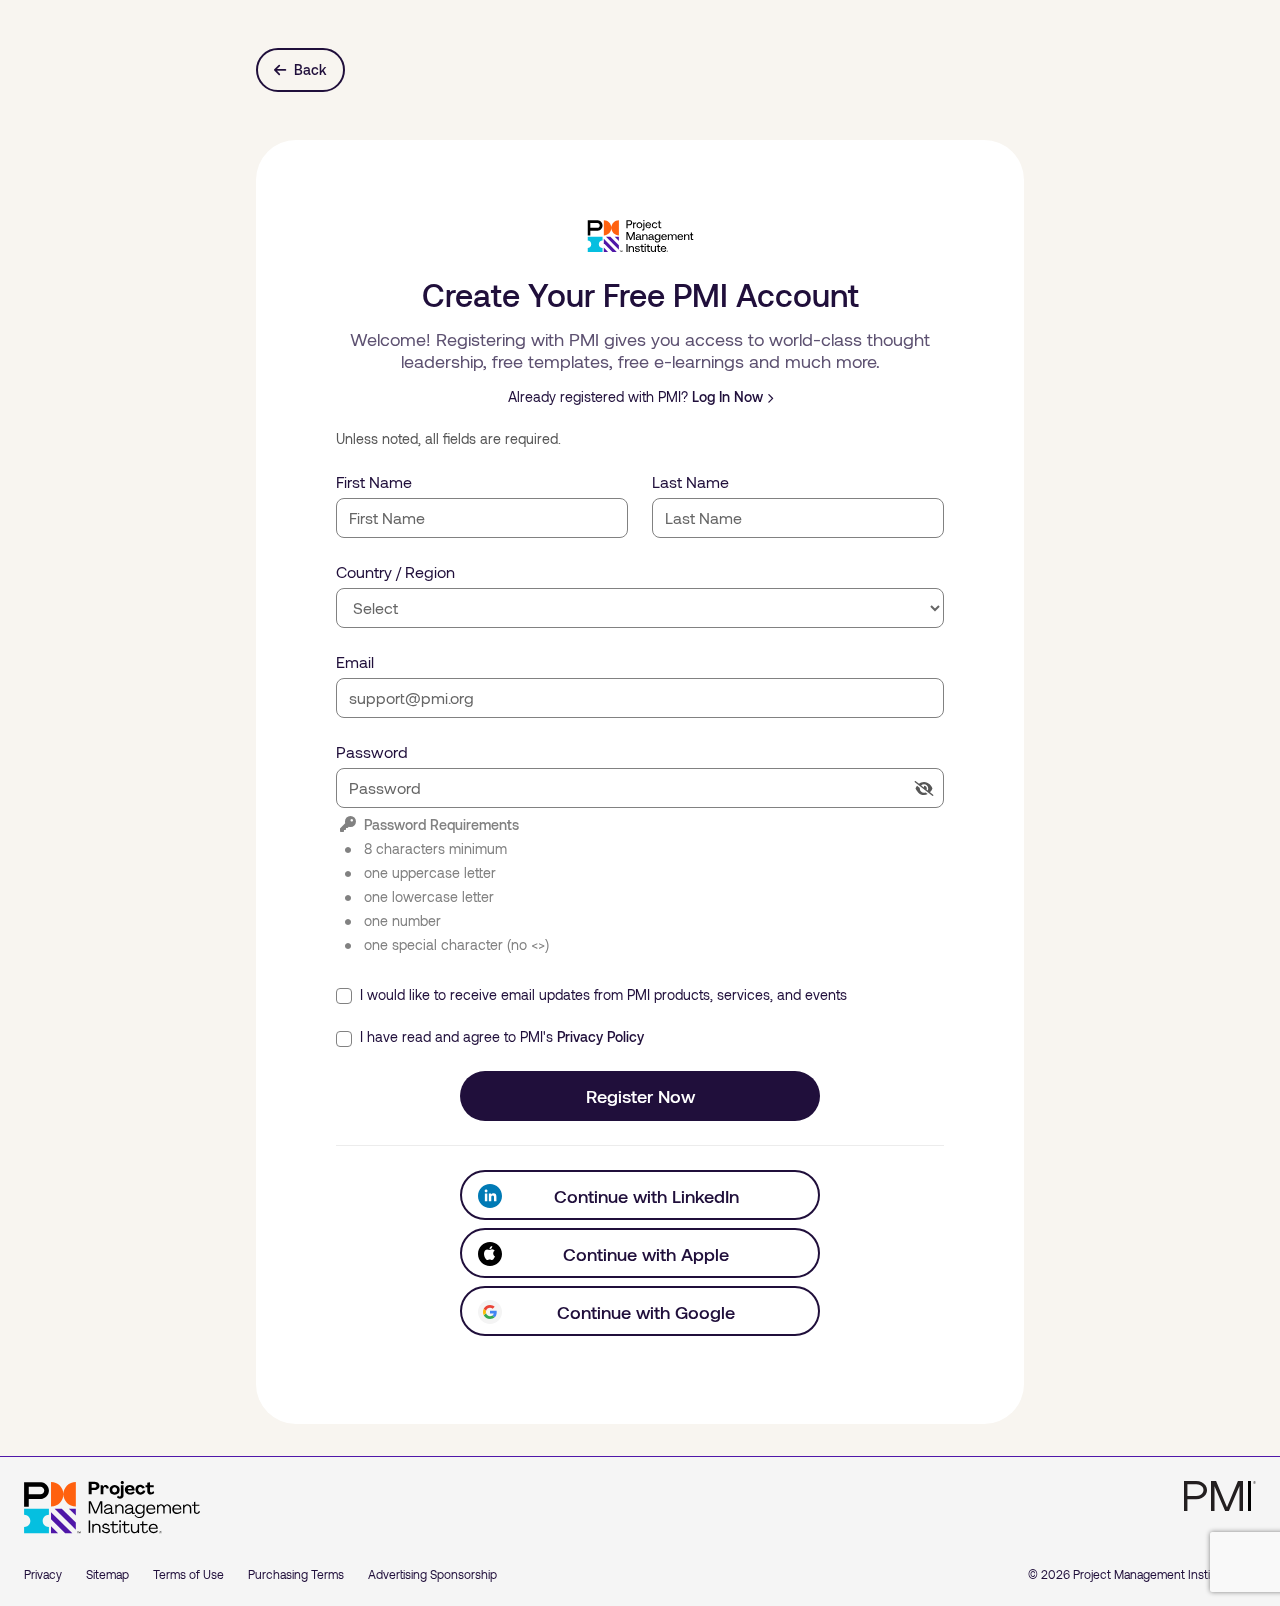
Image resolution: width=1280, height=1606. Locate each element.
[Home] (112, 1508)
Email (355, 661)
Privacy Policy (600, 1036)
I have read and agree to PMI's (500, 1036)
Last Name (690, 481)
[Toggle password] (924, 788)
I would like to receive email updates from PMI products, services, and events (601, 994)
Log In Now (727, 396)
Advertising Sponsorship (432, 1574)
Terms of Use (188, 1574)
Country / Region (395, 571)
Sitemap (107, 1574)
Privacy (43, 1574)
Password (372, 751)
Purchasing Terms (296, 1574)
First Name (374, 481)
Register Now (640, 1096)
